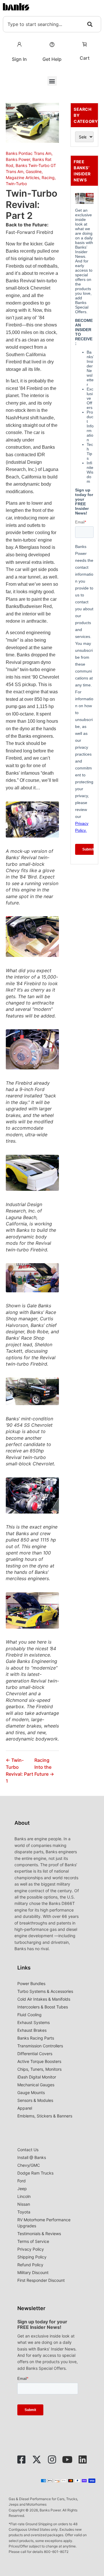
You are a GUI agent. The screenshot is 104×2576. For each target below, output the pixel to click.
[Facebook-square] (21, 2459)
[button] (52, 81)
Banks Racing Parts (36, 2038)
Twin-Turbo (16, 184)
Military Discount (33, 2272)
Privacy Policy (31, 2249)
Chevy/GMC (29, 2165)
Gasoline (34, 171)
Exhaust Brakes (32, 2030)
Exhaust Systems (34, 2022)
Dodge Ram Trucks (35, 2173)
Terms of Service (33, 2241)
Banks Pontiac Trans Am (29, 153)
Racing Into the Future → (44, 1767)
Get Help (52, 59)
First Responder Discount (41, 2280)
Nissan (24, 2204)
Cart (85, 58)
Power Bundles (31, 1983)
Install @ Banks (32, 2157)
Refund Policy (30, 2265)
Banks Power (18, 159)
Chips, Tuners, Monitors (39, 2069)
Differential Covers (35, 2054)
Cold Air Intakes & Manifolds (44, 1999)
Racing (48, 178)
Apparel (25, 2108)
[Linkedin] (83, 2459)
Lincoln (24, 2196)
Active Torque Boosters (39, 2061)
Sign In (19, 59)
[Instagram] (52, 2459)
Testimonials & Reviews (39, 2234)
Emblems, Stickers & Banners (45, 2116)
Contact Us (28, 2150)
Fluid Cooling (29, 2015)
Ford (22, 2181)
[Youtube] (67, 2459)
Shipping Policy (32, 2257)
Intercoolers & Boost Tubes (43, 2007)
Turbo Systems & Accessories (45, 1991)
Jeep (22, 2189)
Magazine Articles (23, 178)
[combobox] (52, 24)
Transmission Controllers (40, 2046)
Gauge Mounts (31, 2092)
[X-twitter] (37, 2459)
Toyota (24, 2212)
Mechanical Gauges (36, 2085)
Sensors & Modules (35, 2100)
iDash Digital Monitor (37, 2077)
